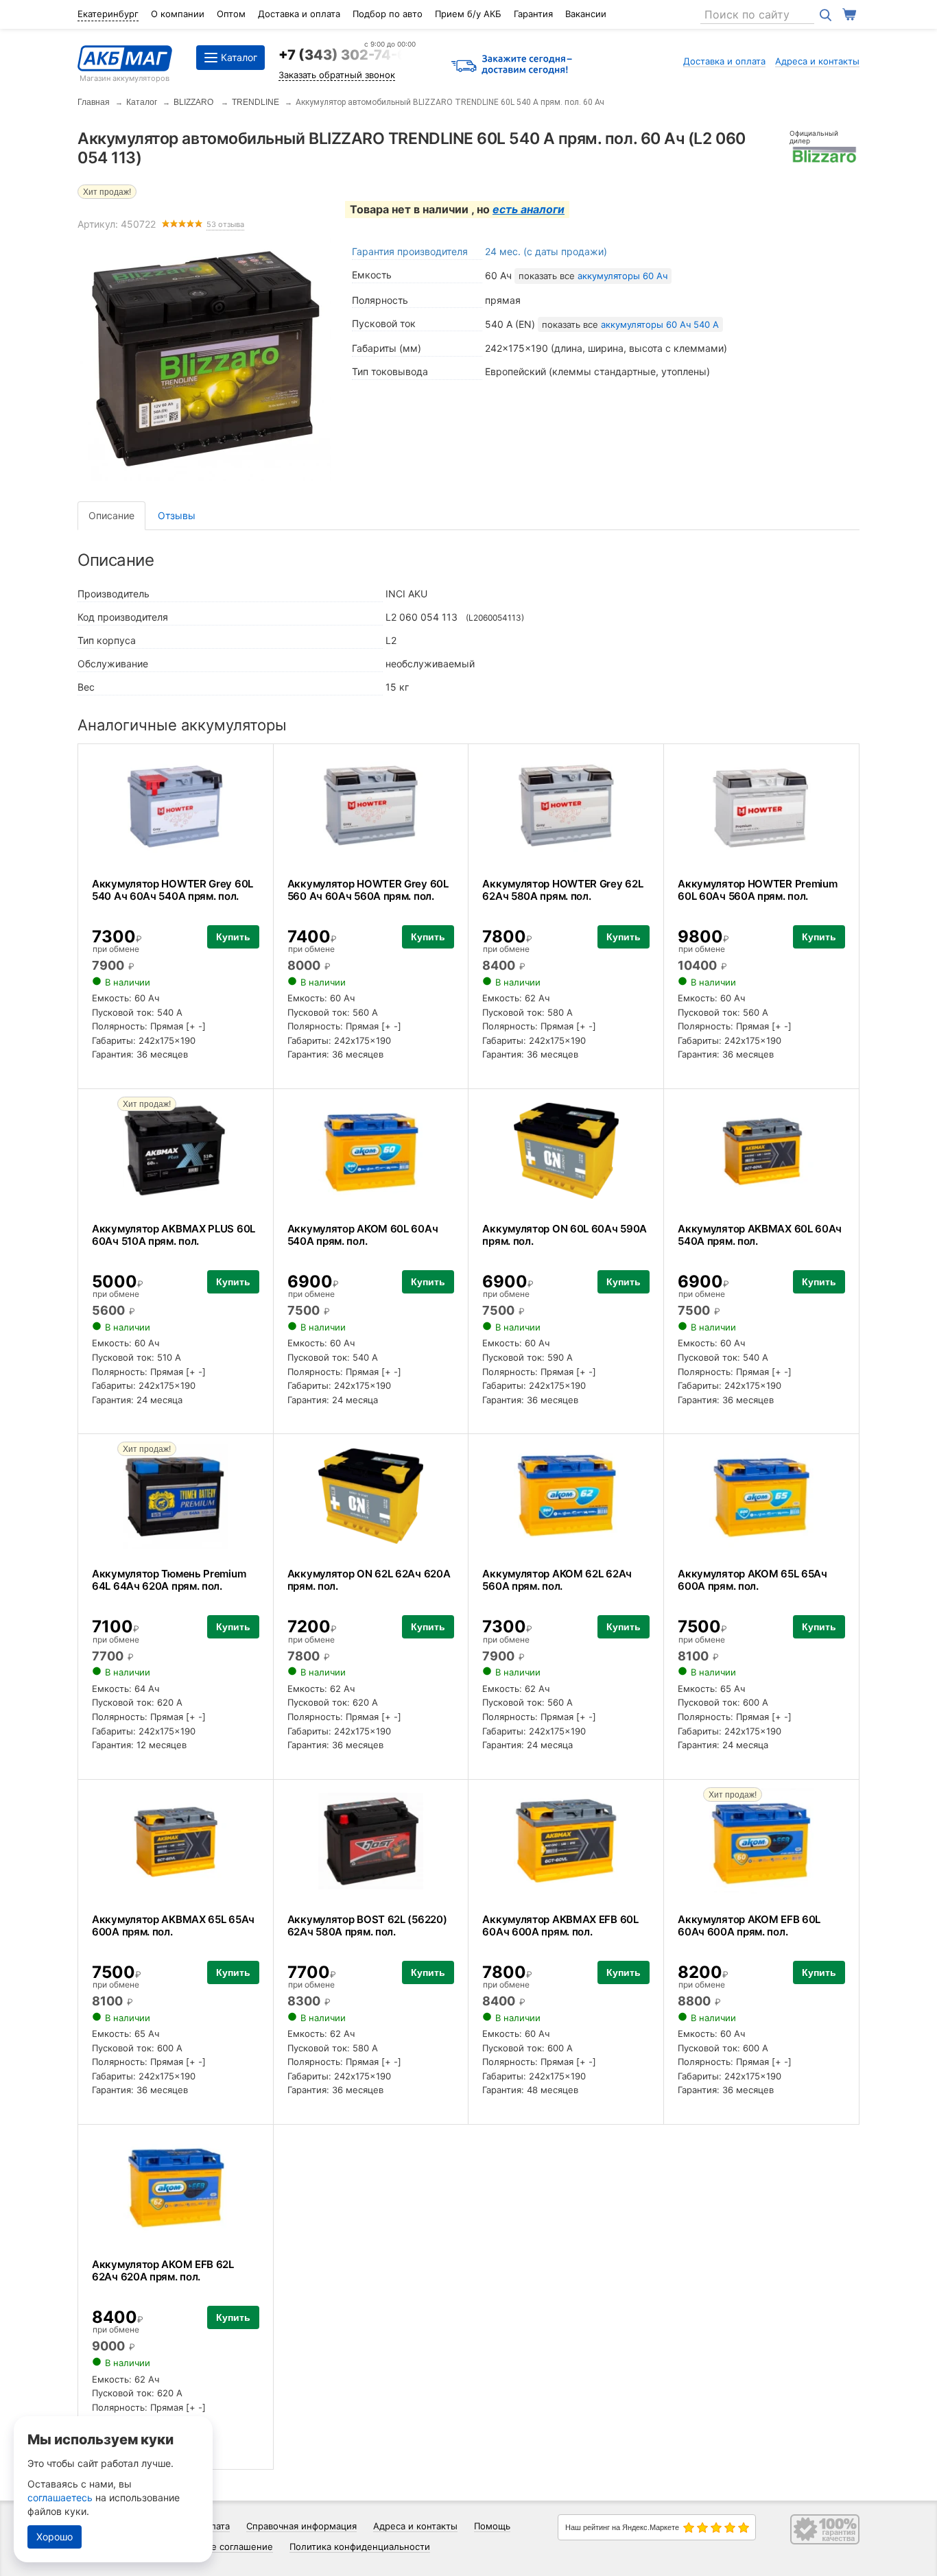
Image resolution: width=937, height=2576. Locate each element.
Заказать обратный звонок (337, 75)
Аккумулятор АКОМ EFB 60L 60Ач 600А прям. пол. (749, 1925)
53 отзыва (225, 225)
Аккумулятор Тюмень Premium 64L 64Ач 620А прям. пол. (169, 1580)
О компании (178, 14)
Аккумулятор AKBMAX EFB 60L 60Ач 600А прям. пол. (560, 1925)
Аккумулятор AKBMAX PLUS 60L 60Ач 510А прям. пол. (174, 1235)
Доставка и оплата (299, 14)
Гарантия (533, 14)
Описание (111, 515)
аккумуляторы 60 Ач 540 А (660, 324)
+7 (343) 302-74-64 (347, 55)
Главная (94, 102)
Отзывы (177, 515)
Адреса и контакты (817, 61)
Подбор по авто (388, 14)
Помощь (492, 2526)
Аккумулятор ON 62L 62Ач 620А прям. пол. (369, 1580)
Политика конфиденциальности (360, 2547)
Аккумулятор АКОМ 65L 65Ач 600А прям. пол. (752, 1580)
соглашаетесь (60, 2497)
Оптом (231, 14)
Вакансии (586, 14)
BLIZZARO (194, 102)
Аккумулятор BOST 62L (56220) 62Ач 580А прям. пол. (367, 1925)
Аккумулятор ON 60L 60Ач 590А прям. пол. (565, 1235)
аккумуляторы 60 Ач (622, 276)
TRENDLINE (256, 102)
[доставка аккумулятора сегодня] (512, 65)
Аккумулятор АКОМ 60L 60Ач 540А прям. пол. (363, 1235)
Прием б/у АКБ (468, 14)
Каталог (142, 102)
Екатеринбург (108, 14)
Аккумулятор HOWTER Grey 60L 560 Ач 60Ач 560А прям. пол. (368, 890)
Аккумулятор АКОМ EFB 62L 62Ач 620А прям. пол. (163, 2270)
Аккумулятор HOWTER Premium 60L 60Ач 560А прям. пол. (757, 890)
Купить (233, 937)
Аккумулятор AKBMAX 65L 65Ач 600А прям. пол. (173, 1925)
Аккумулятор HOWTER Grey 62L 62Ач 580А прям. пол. (562, 890)
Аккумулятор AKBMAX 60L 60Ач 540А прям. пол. (760, 1235)
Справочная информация (301, 2526)
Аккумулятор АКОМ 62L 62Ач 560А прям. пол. (557, 1580)
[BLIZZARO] (825, 154)
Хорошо (55, 2537)
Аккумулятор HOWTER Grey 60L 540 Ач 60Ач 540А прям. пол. (173, 890)
